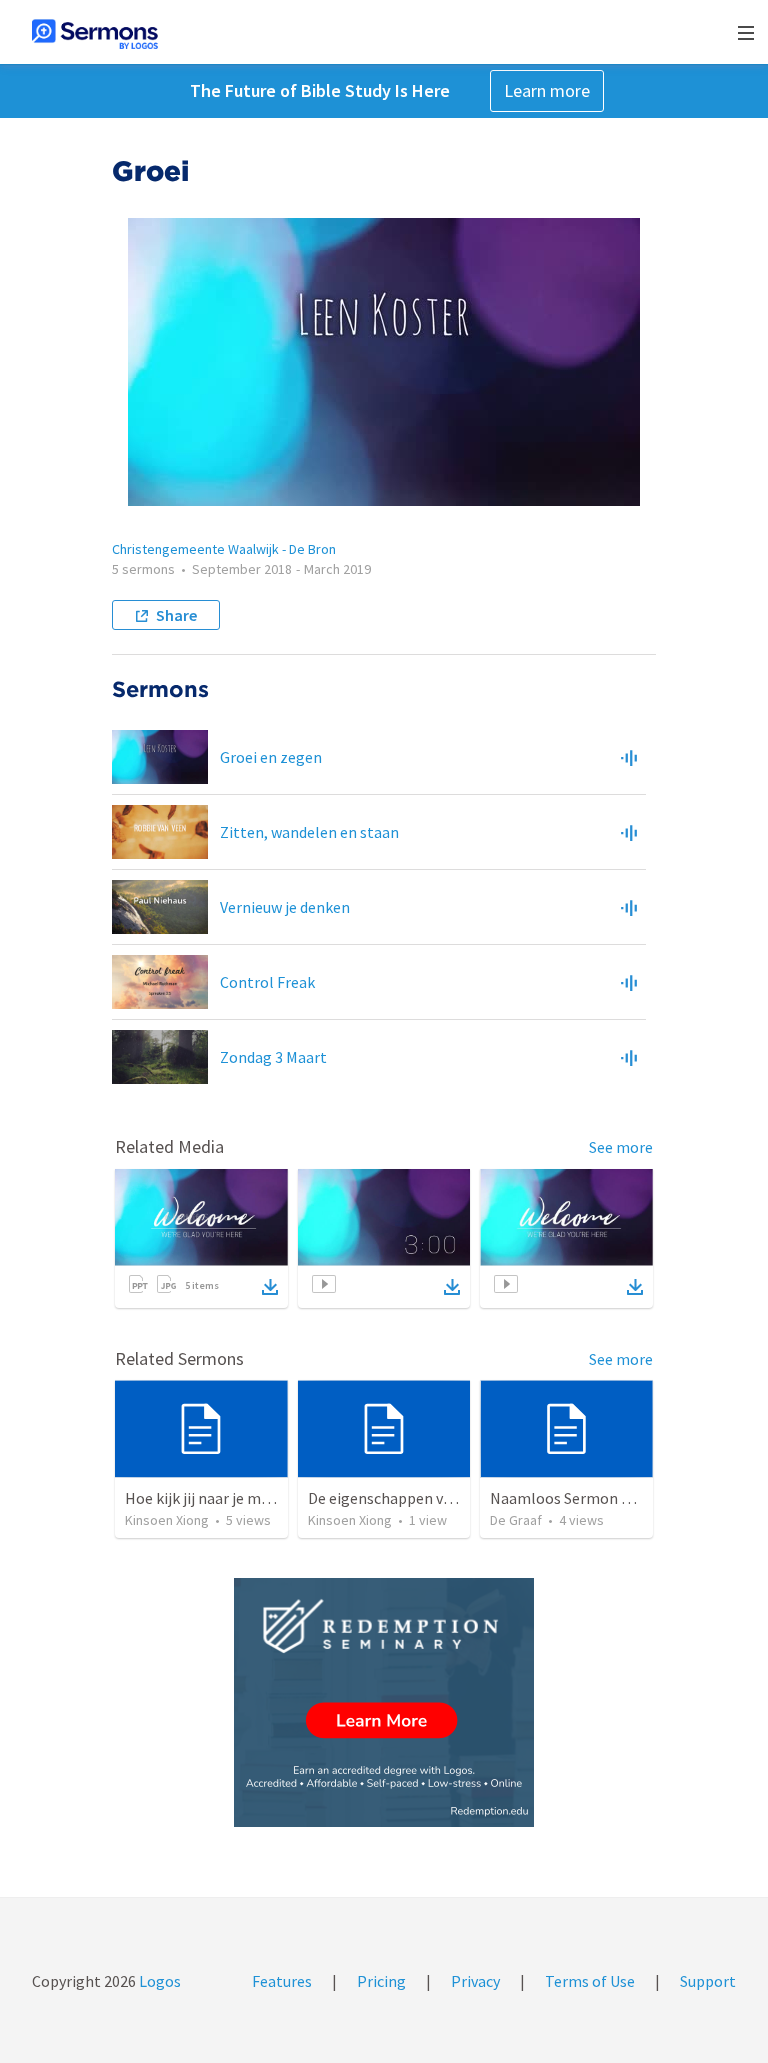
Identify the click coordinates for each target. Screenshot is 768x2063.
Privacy (475, 1981)
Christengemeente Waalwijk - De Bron (224, 549)
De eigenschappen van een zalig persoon (446, 1498)
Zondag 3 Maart (273, 1057)
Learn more (547, 90)
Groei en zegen (271, 757)
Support (708, 1981)
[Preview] (629, 757)
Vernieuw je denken (285, 907)
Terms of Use (590, 1981)
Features (282, 1981)
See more (621, 1147)
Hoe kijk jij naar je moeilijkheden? (238, 1498)
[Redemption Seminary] (384, 1702)
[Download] (270, 1287)
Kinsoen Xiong (167, 1520)
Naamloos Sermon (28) (569, 1498)
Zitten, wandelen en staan (309, 832)
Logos (158, 1981)
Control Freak (267, 982)
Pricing (381, 1981)
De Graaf (516, 1520)
